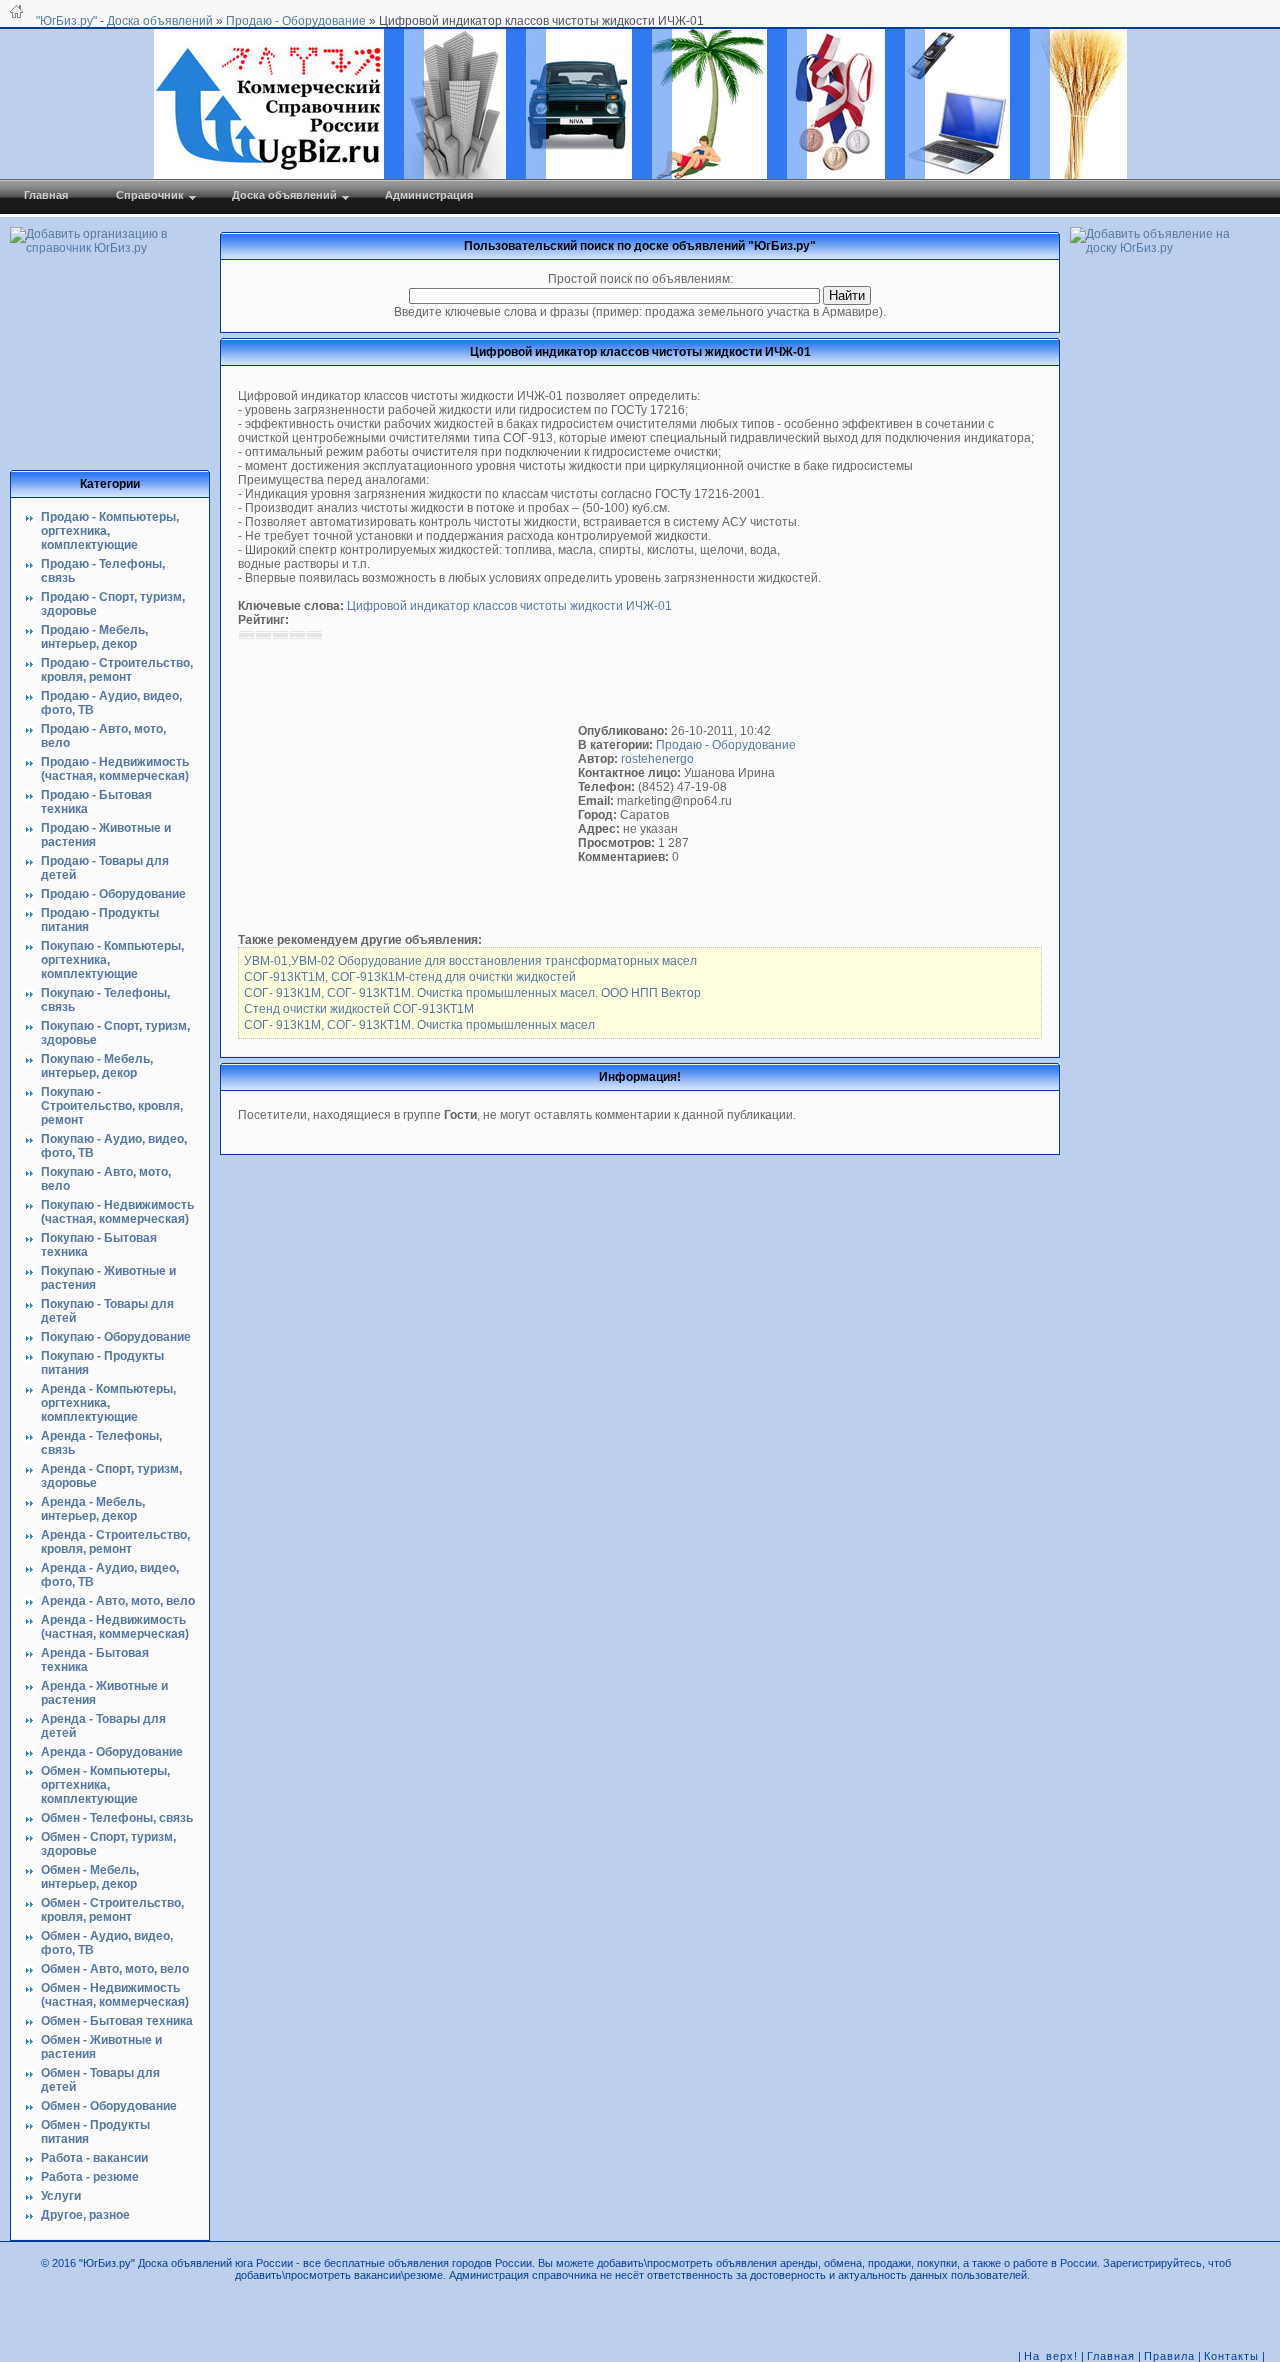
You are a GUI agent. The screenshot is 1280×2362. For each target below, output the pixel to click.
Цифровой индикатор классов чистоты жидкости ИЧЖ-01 (509, 606)
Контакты (1231, 2356)
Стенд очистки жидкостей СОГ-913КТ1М (359, 1009)
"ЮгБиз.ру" (66, 21)
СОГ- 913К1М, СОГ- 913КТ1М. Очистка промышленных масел (419, 1025)
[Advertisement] (408, 787)
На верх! (1051, 2356)
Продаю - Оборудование (726, 745)
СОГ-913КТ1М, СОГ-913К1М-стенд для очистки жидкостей (410, 977)
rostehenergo (657, 759)
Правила (1169, 2356)
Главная (1111, 2356)
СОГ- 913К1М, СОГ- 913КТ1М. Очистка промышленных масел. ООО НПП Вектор (472, 993)
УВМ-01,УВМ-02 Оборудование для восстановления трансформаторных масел (470, 961)
